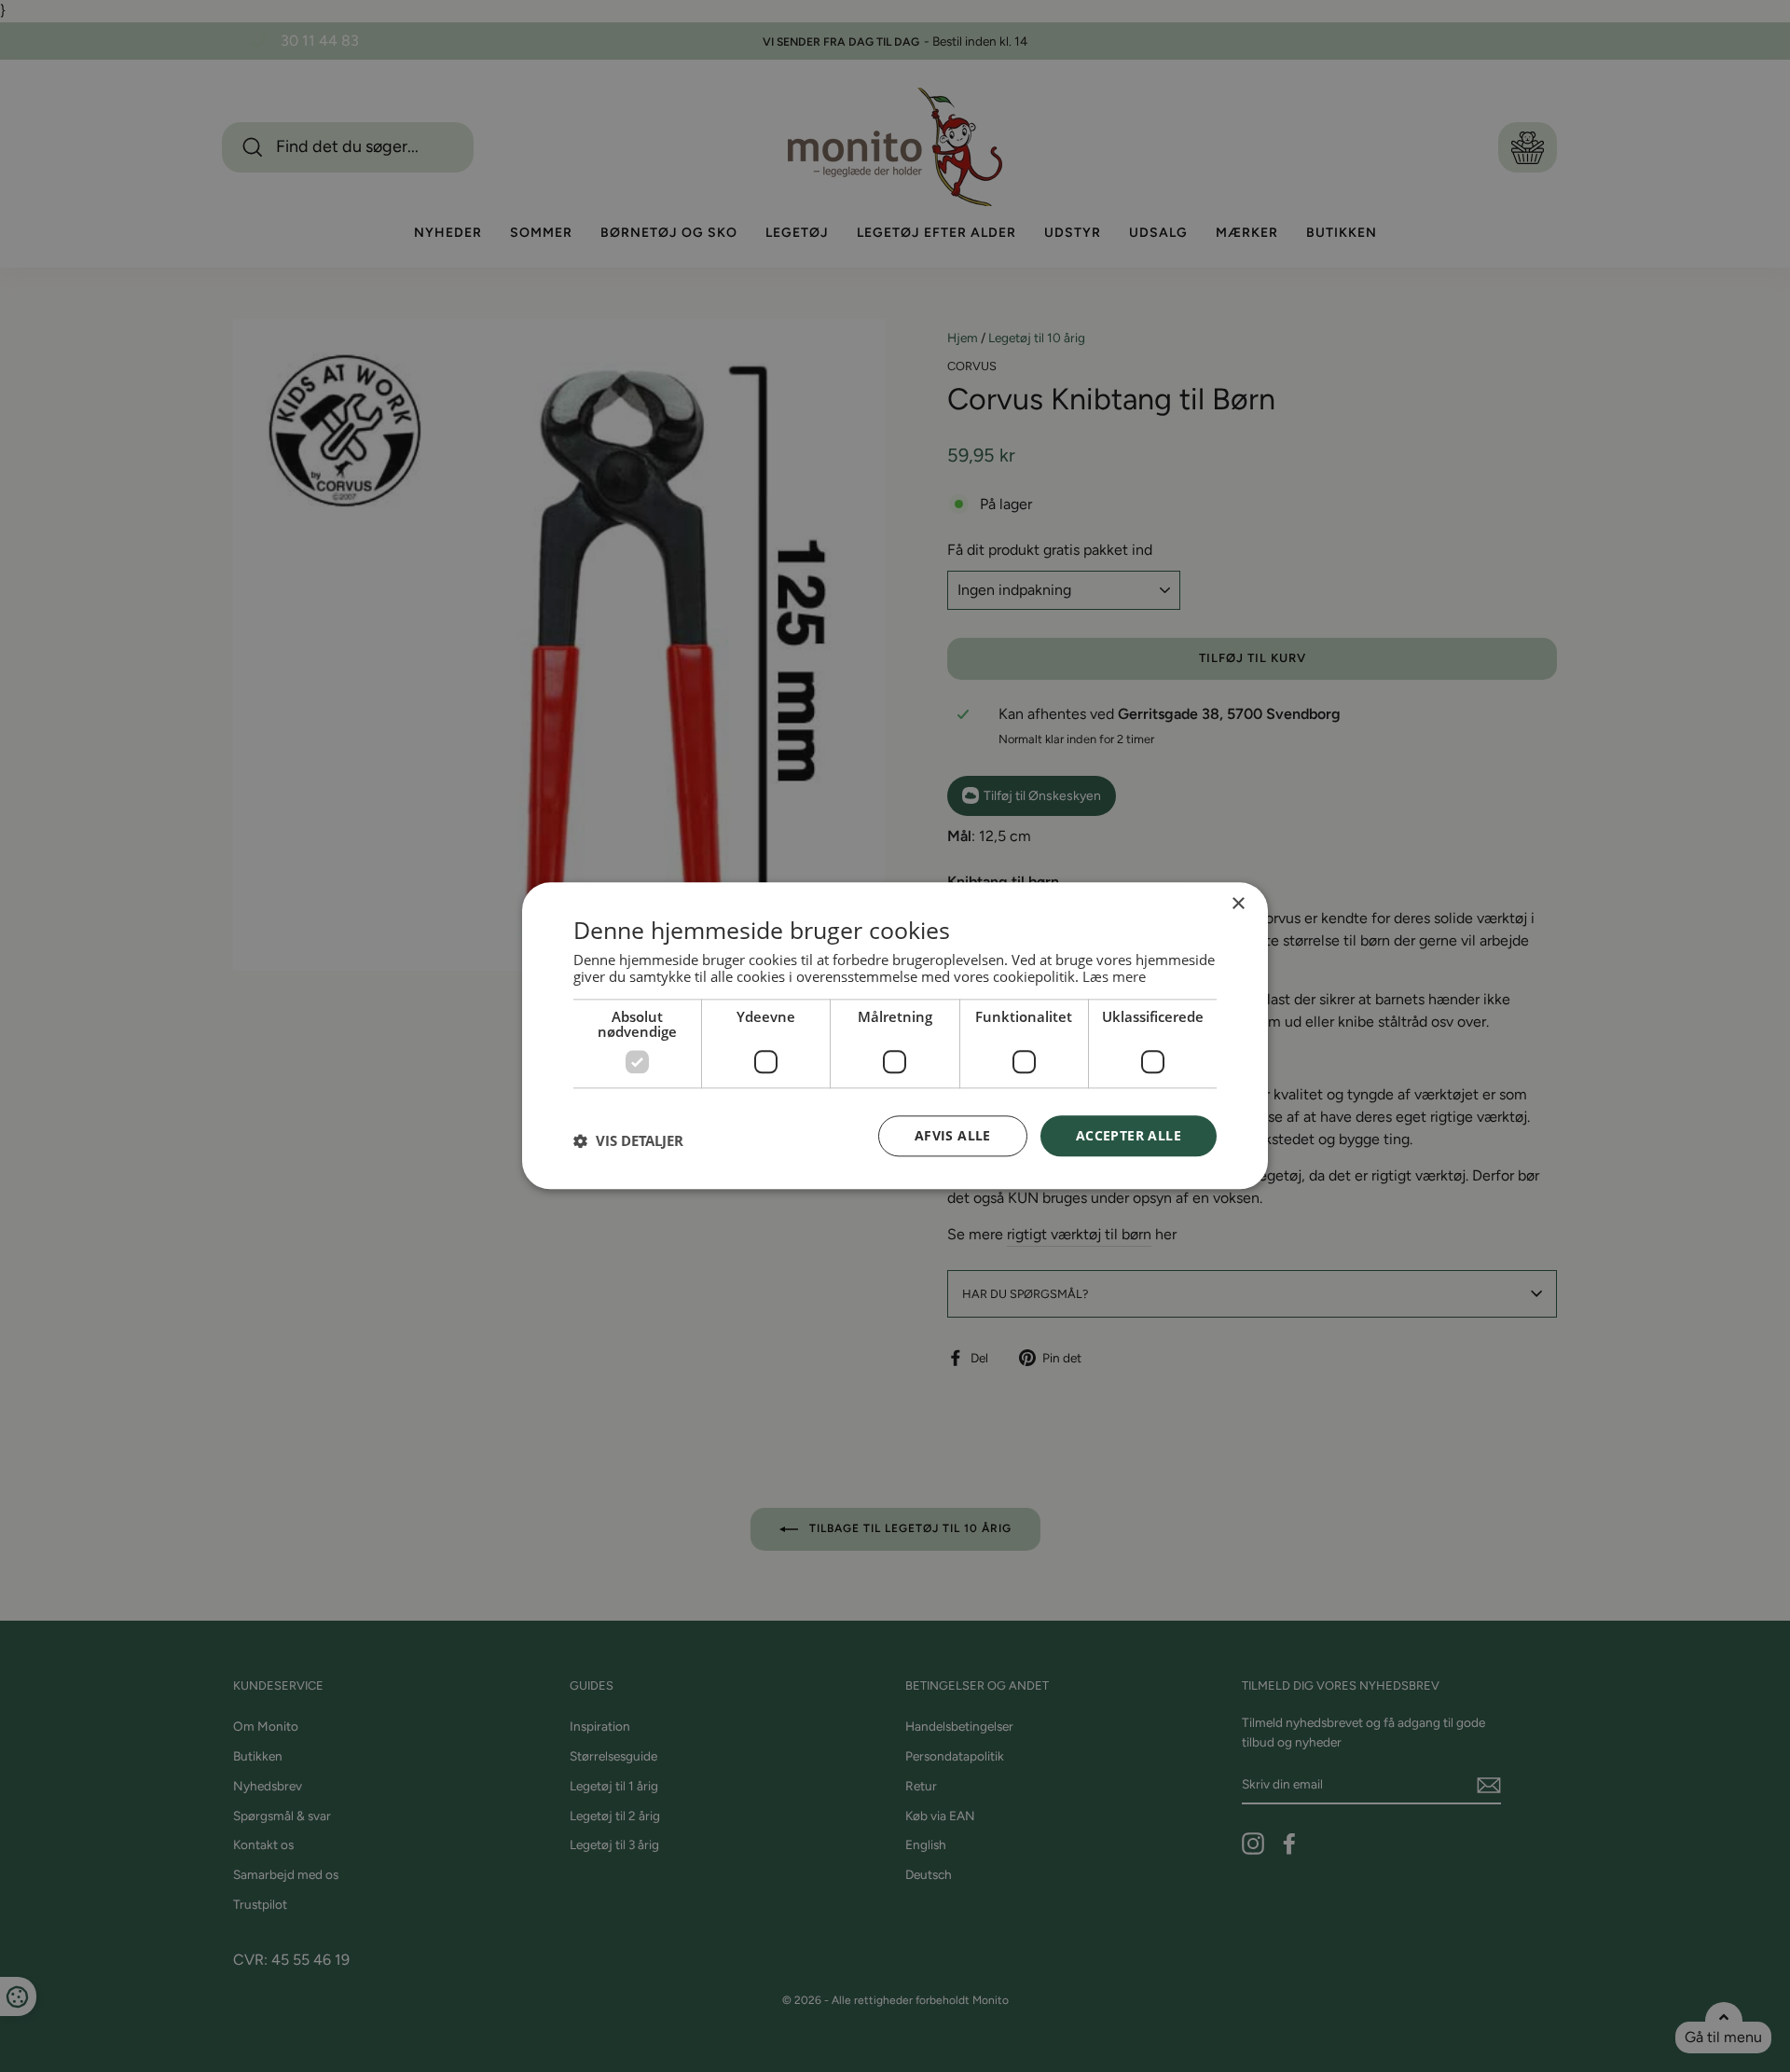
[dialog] (895, 1036)
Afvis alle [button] (953, 1135)
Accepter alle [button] (1129, 1135)
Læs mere (1114, 976)
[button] (628, 1140)
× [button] (1238, 904)
